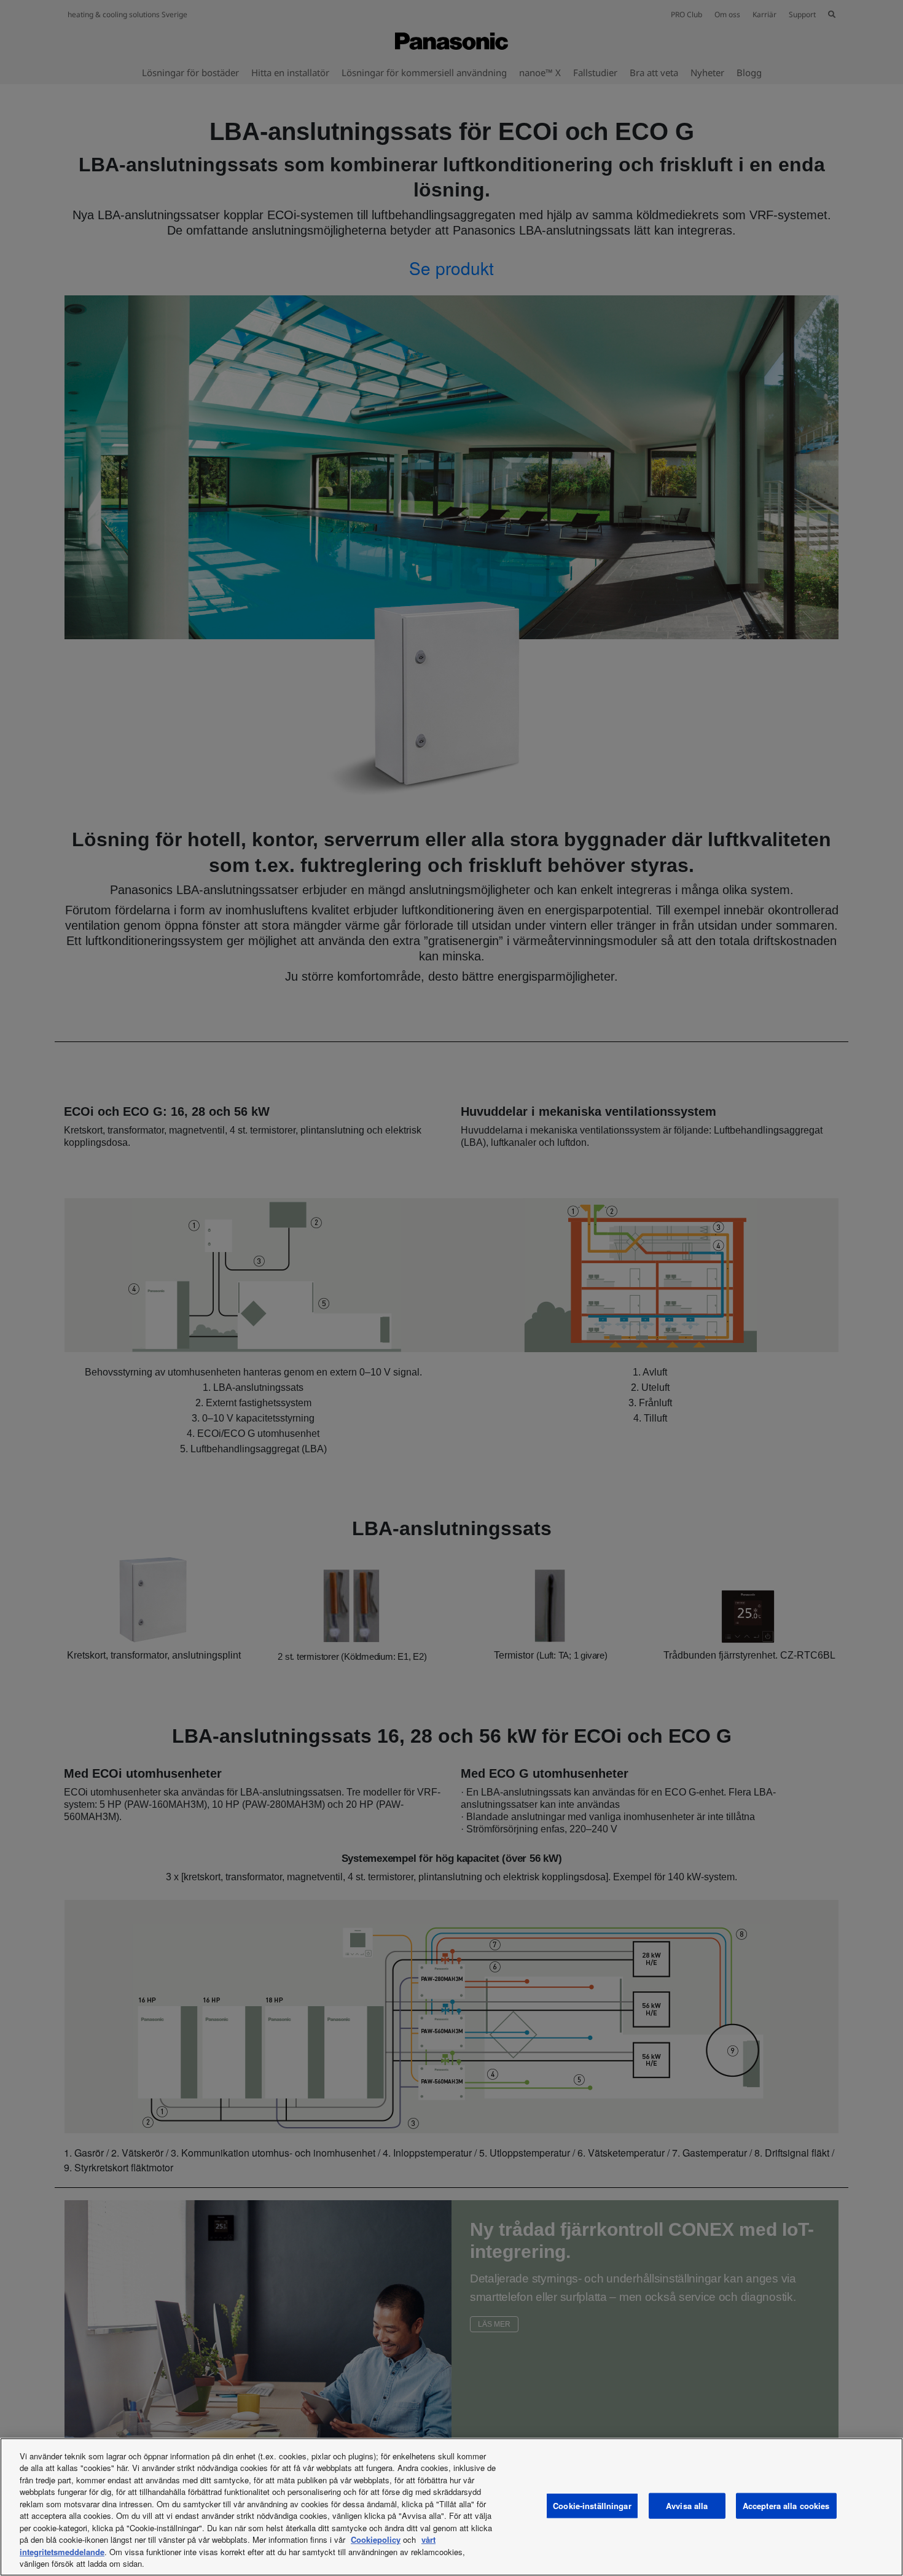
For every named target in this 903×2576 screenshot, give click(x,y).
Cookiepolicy (376, 2539)
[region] (451, 2507)
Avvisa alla (687, 2506)
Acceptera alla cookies (786, 2506)
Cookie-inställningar (592, 2506)
